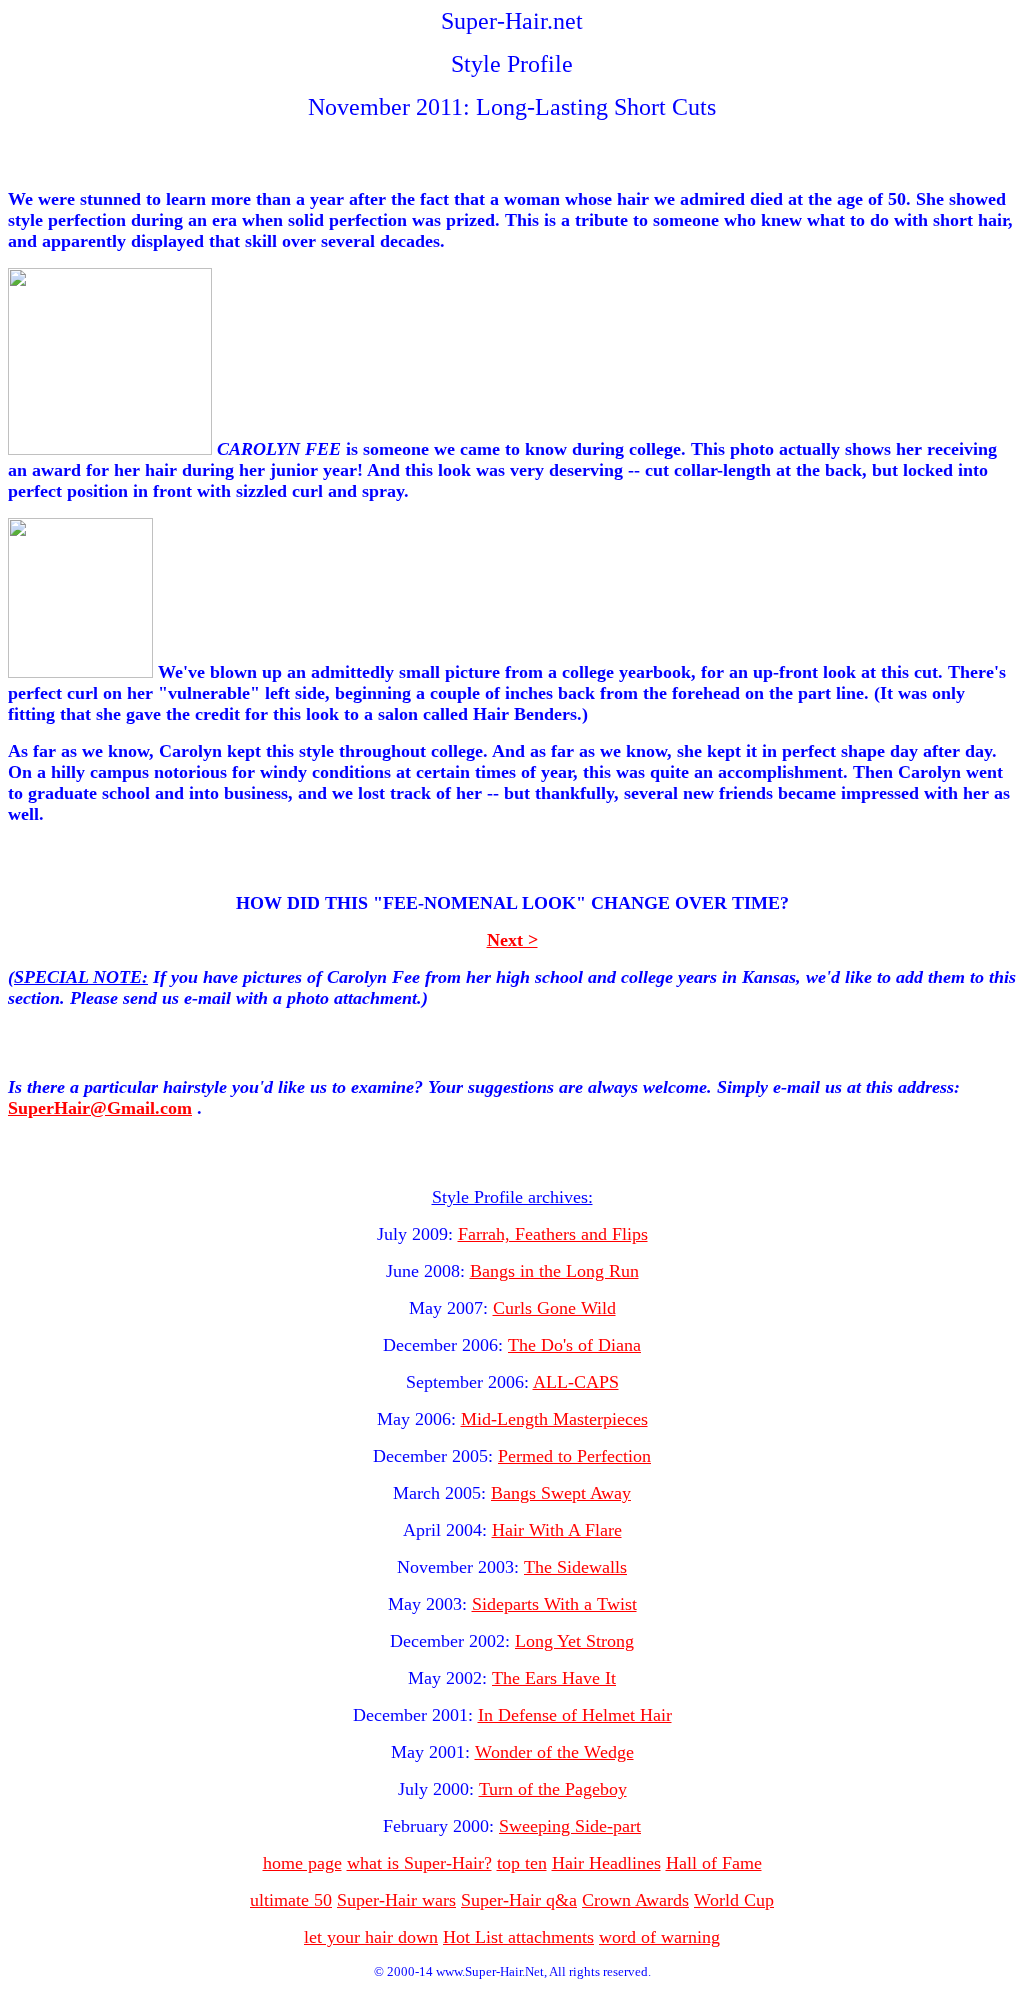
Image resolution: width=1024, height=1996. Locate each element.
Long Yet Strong (574, 1641)
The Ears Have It (554, 1678)
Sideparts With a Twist (554, 1604)
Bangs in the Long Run (554, 1271)
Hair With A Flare (557, 1530)
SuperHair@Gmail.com (100, 1108)
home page (302, 1863)
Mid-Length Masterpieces (554, 1419)
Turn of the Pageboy (553, 1789)
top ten (522, 1863)
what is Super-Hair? (419, 1863)
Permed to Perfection (574, 1456)
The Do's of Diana (574, 1345)
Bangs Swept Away (561, 1493)
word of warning (659, 1937)
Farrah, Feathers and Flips (553, 1234)
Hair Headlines (606, 1863)
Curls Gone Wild (554, 1308)
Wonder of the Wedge (554, 1752)
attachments (551, 1937)
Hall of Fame (714, 1863)
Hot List (475, 1937)
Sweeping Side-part (570, 1826)
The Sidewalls (575, 1567)
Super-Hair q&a (519, 1900)
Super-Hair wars (396, 1900)
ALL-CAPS (576, 1382)
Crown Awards (635, 1900)
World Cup (734, 1900)
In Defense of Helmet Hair (575, 1715)
